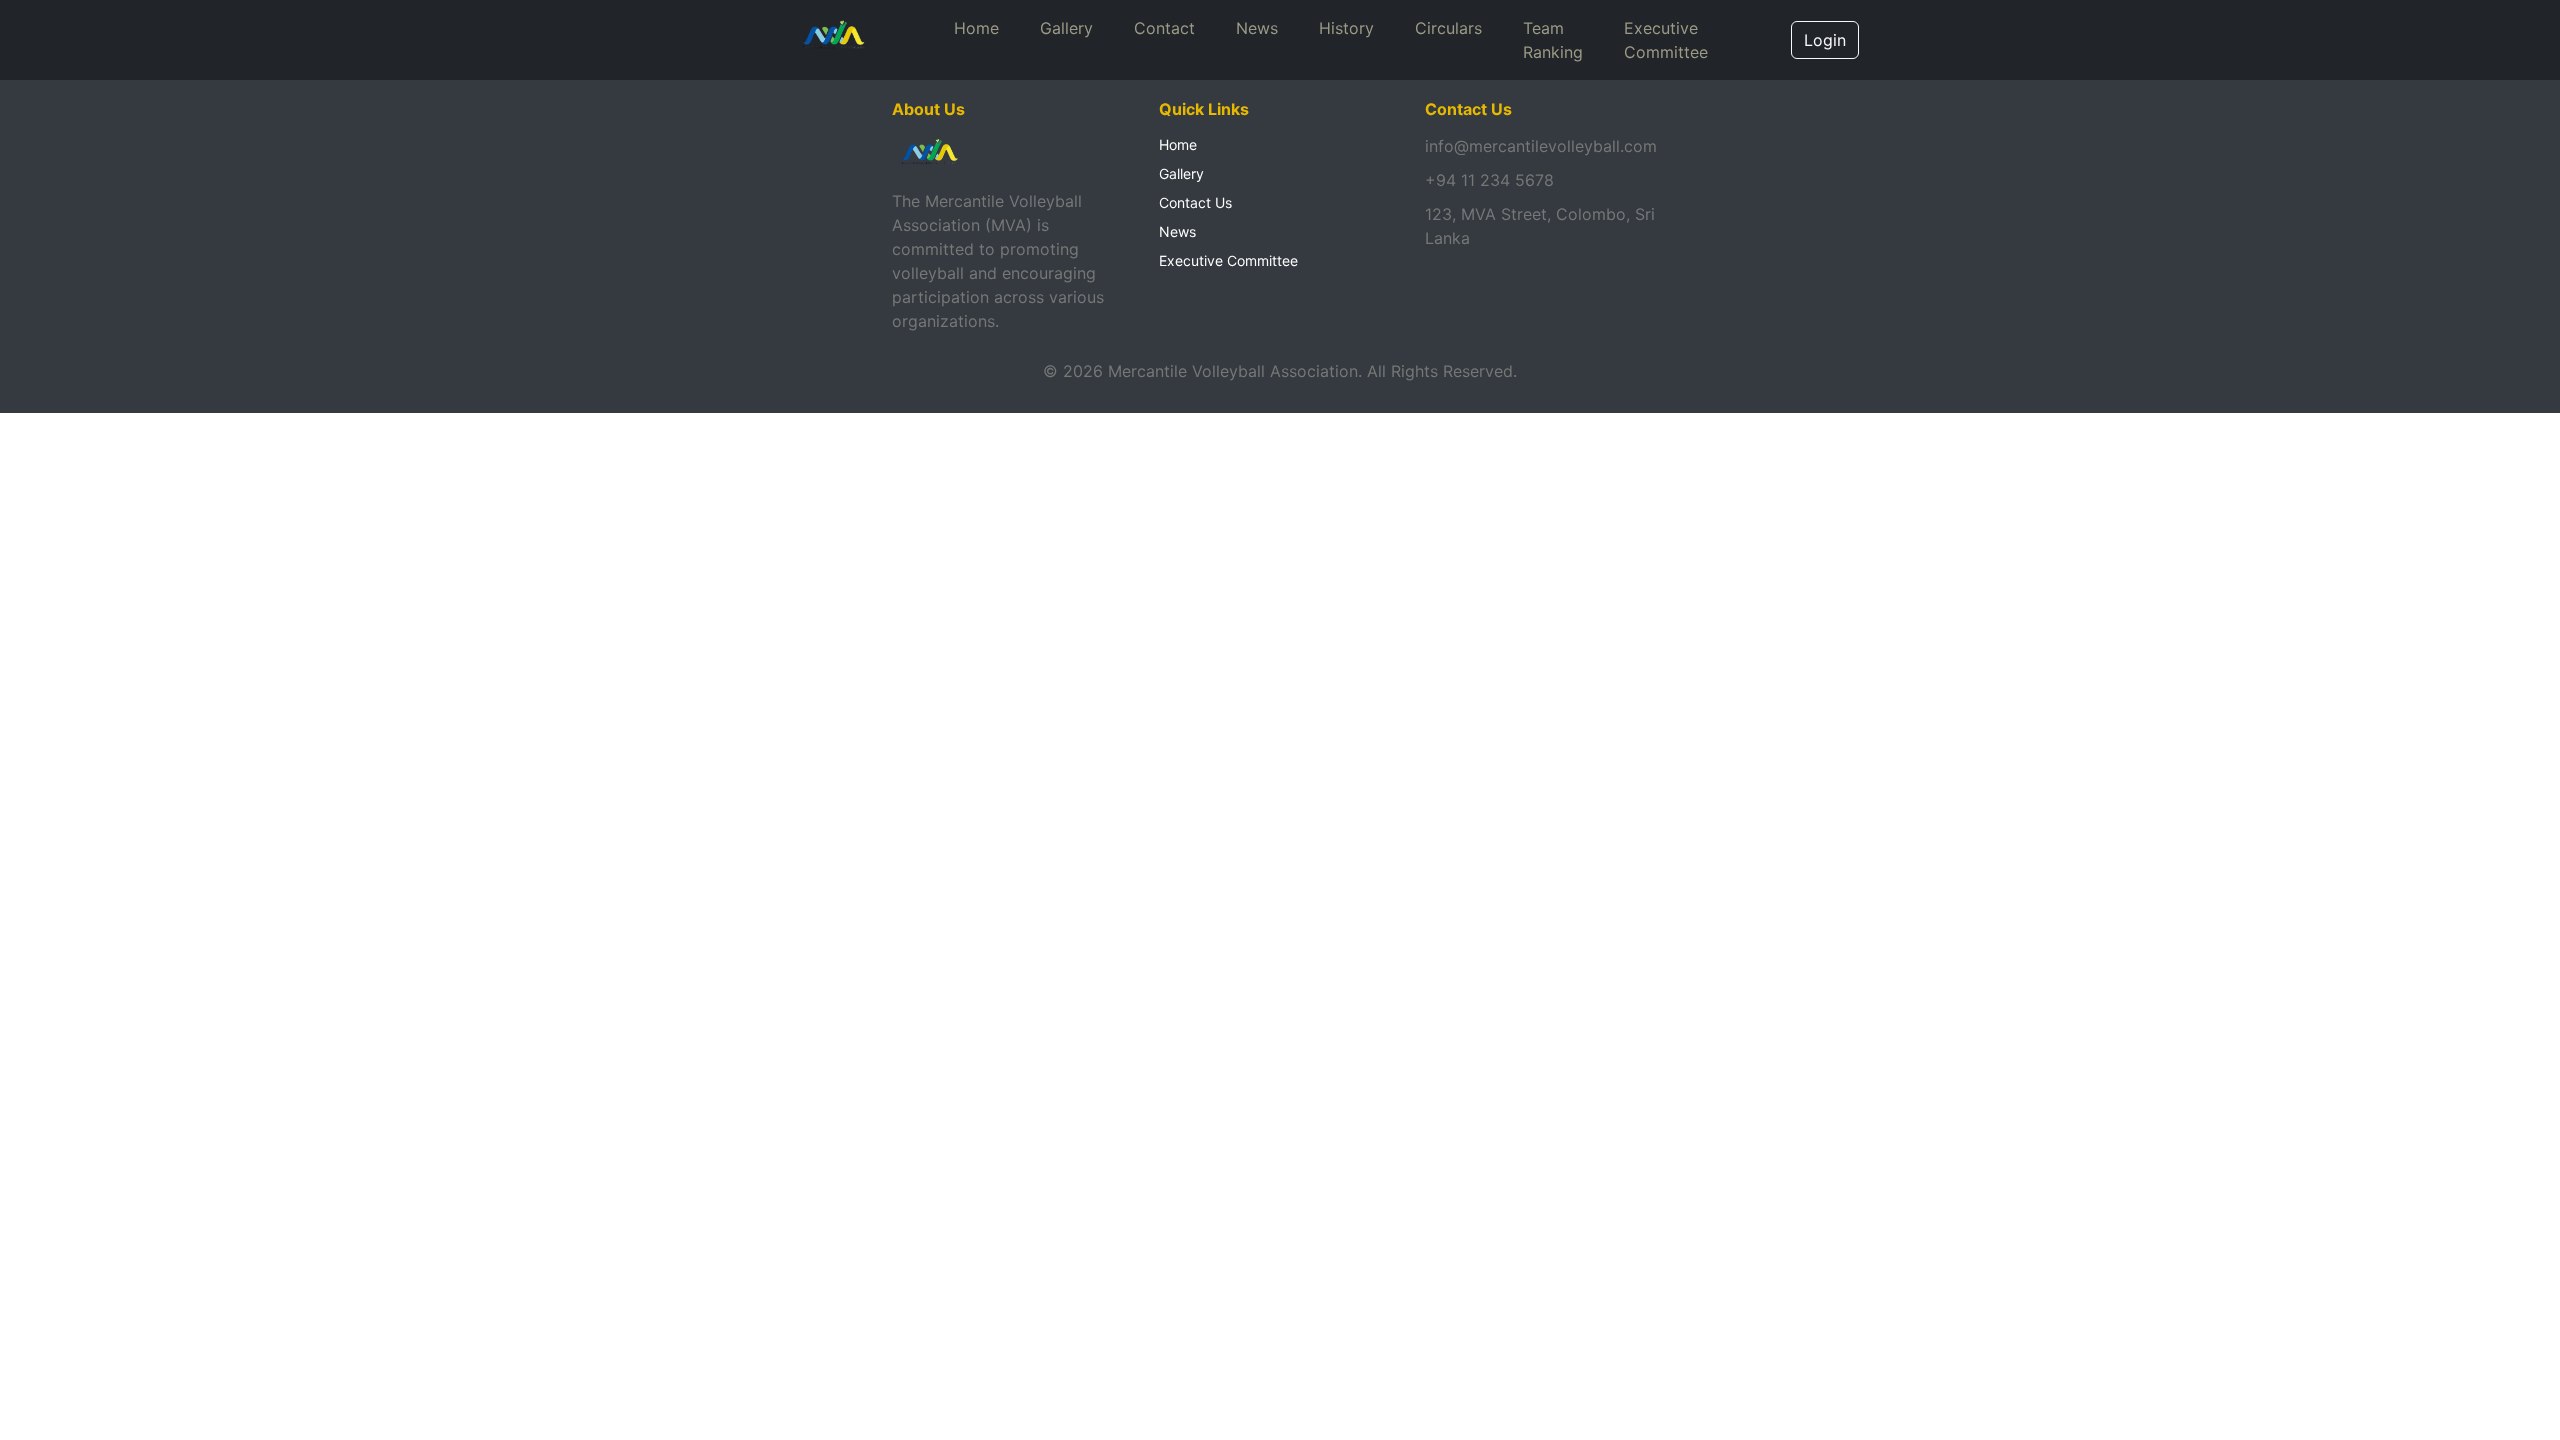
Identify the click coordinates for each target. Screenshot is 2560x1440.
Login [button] (1825, 40)
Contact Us (1195, 202)
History (1346, 28)
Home (976, 28)
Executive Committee (1666, 40)
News (1257, 28)
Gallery (1066, 28)
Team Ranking (1553, 40)
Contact (1164, 28)
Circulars (1448, 28)
